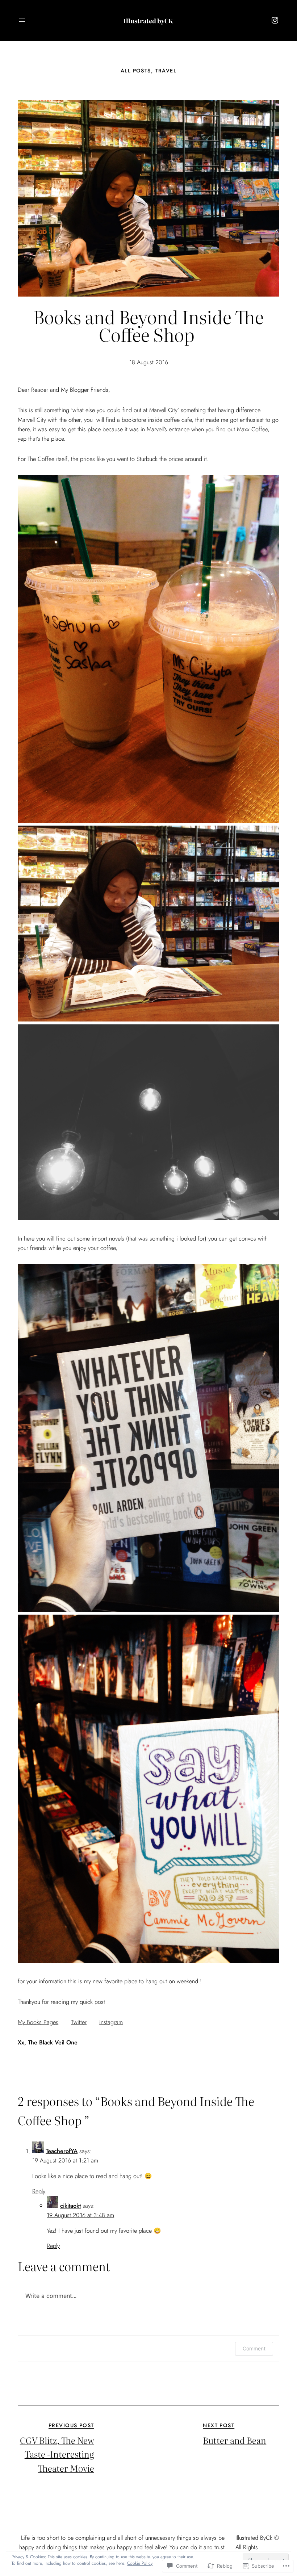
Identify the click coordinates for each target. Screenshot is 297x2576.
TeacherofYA (62, 2151)
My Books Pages (38, 2022)
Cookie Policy (140, 2563)
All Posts (136, 71)
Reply (39, 2191)
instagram (111, 2022)
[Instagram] (275, 20)
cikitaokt (70, 2206)
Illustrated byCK (148, 21)
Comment (254, 2348)
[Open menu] (22, 20)
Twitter (79, 2022)
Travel (166, 71)
